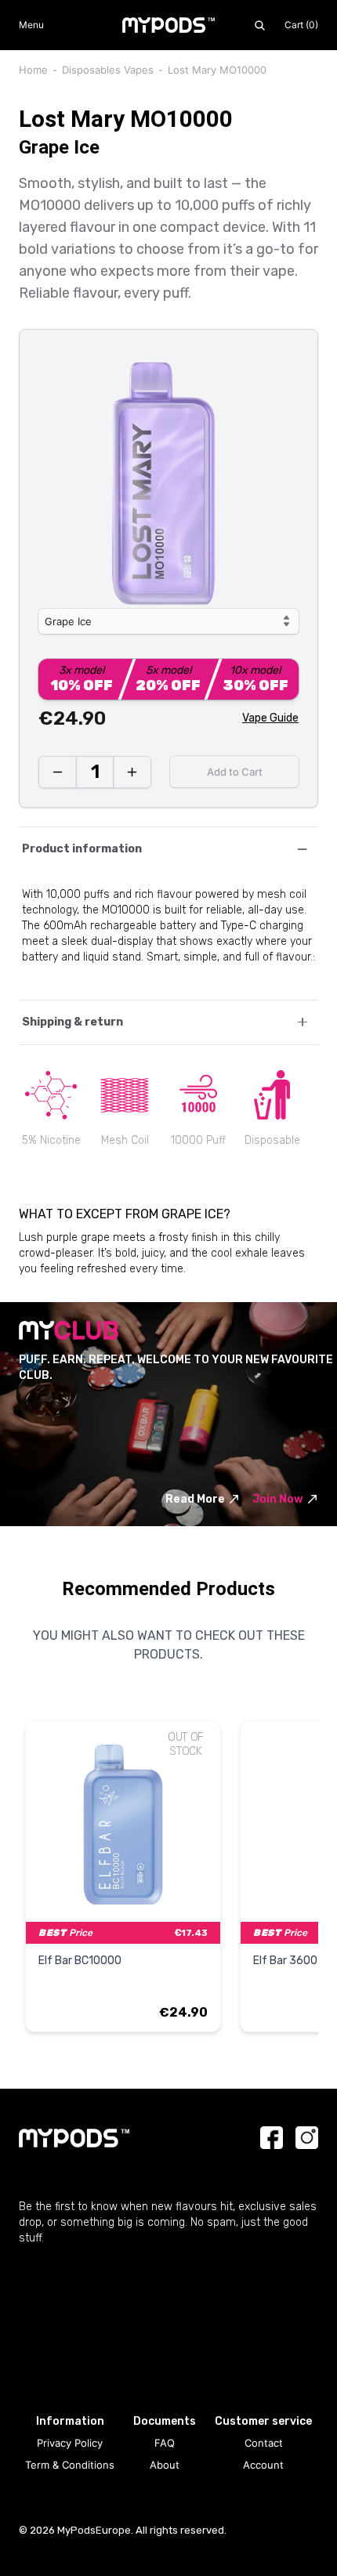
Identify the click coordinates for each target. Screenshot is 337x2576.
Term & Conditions (70, 2465)
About (165, 2465)
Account (263, 2465)
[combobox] (168, 621)
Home (33, 70)
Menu (31, 25)
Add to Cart (235, 772)
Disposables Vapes (108, 70)
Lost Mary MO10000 (217, 70)
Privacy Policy (70, 2443)
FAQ (165, 2443)
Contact (264, 2443)
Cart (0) (301, 25)
